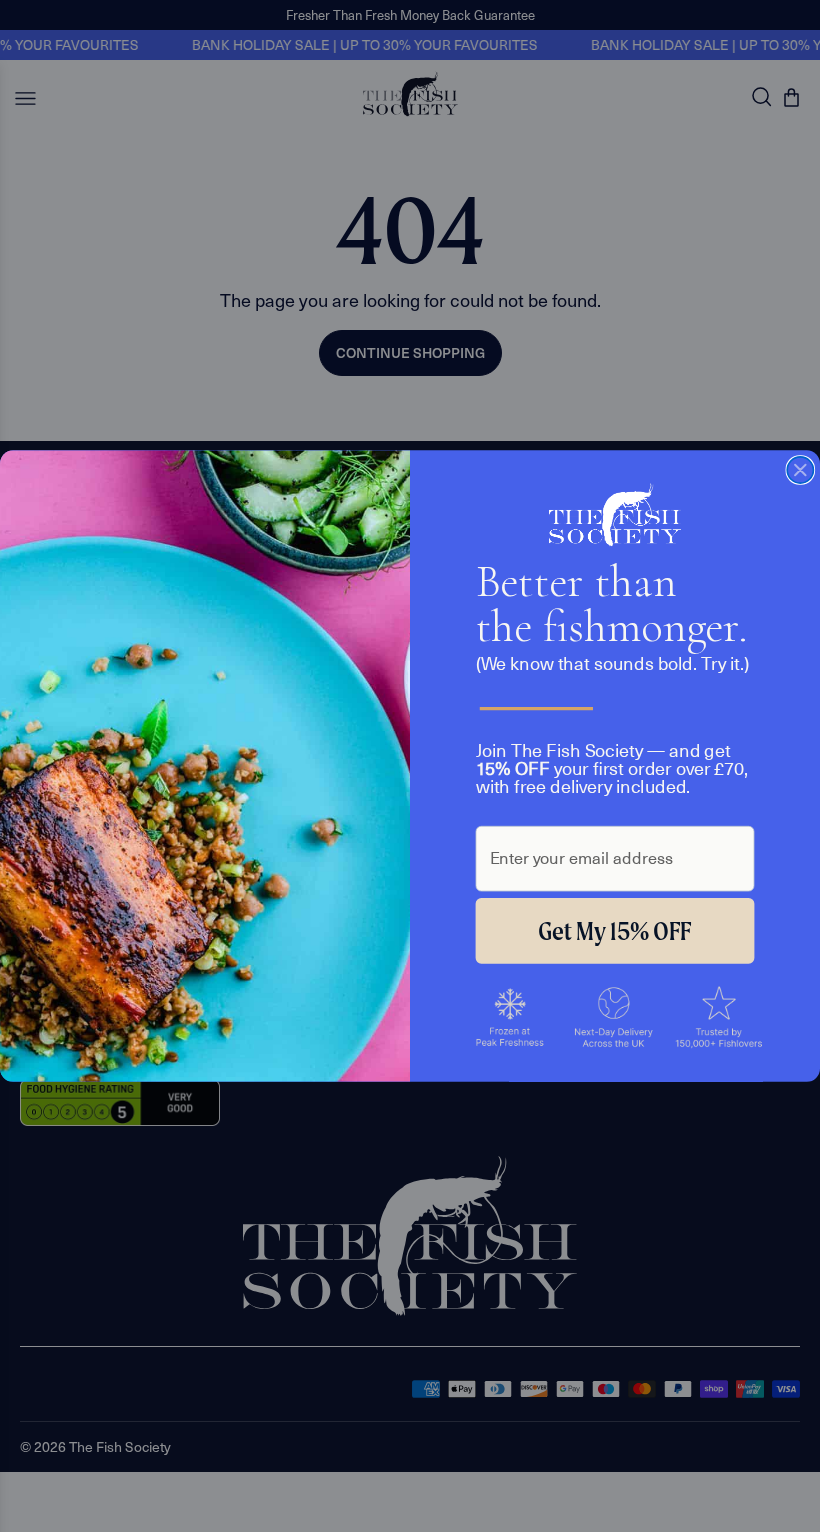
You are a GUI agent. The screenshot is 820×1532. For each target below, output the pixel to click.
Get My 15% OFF (614, 930)
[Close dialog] (800, 470)
